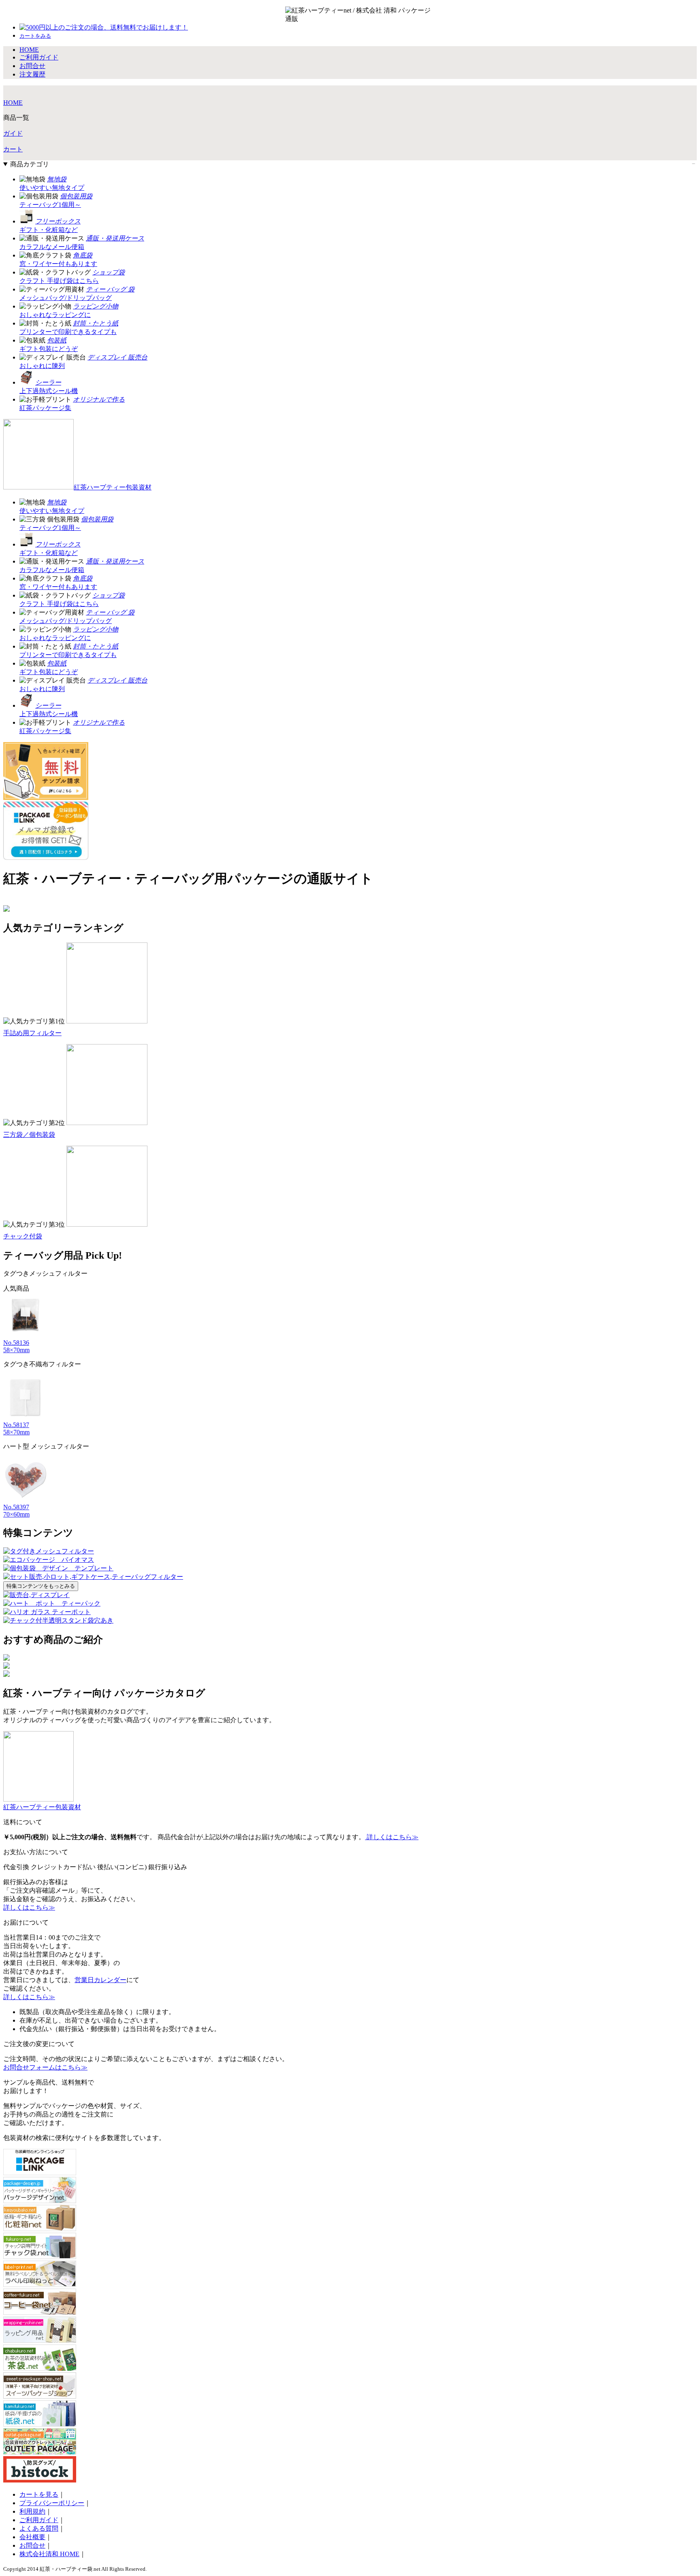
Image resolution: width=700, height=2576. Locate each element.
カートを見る (39, 2494)
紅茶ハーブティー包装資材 (113, 487)
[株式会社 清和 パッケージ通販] (407, 15)
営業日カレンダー (100, 1980)
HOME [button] (29, 50)
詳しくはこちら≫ (392, 1837)
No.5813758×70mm (16, 1428)
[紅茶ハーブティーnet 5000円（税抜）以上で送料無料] (334, 15)
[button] (35, 35)
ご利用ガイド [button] (39, 57)
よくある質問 (39, 2528)
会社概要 (32, 2537)
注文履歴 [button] (32, 74)
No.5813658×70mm (16, 1346)
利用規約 (32, 2511)
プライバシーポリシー (52, 2503)
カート (13, 149)
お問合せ (32, 2545)
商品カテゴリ (30, 164)
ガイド (13, 133)
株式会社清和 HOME (49, 2554)
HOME (13, 103)
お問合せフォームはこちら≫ (45, 2067)
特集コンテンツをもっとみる (41, 1586)
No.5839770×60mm (16, 1511)
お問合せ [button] (32, 66)
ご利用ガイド (39, 2520)
